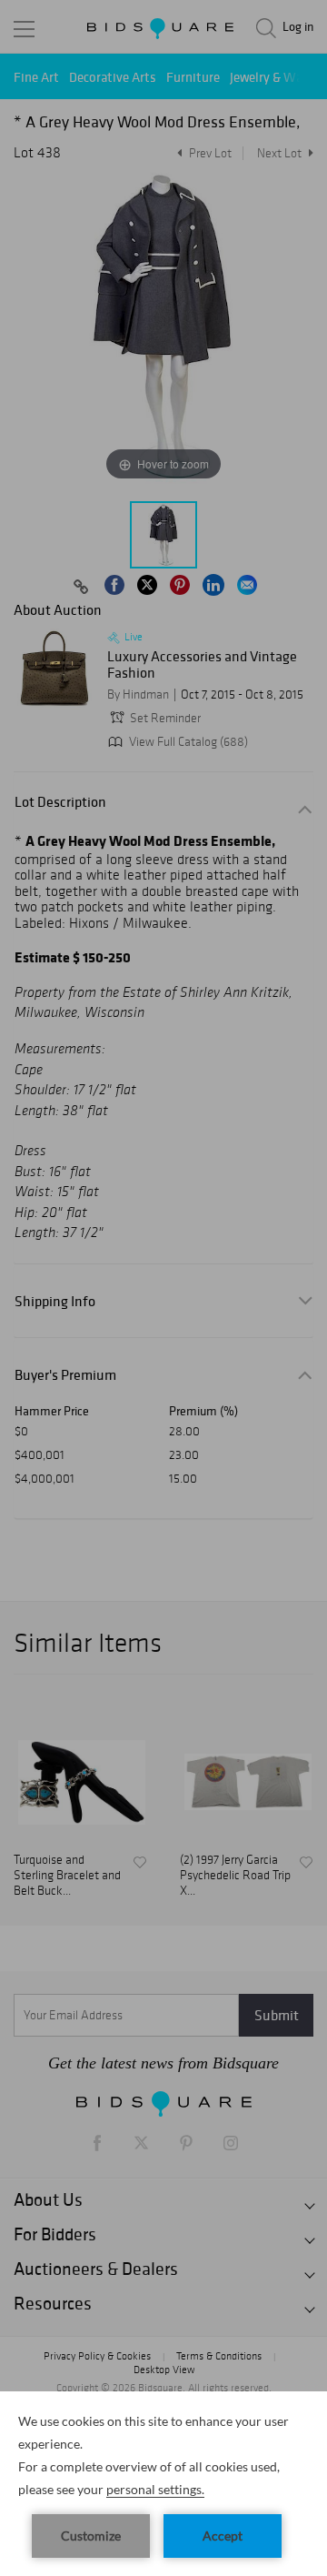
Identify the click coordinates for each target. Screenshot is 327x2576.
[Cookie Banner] (163, 2484)
